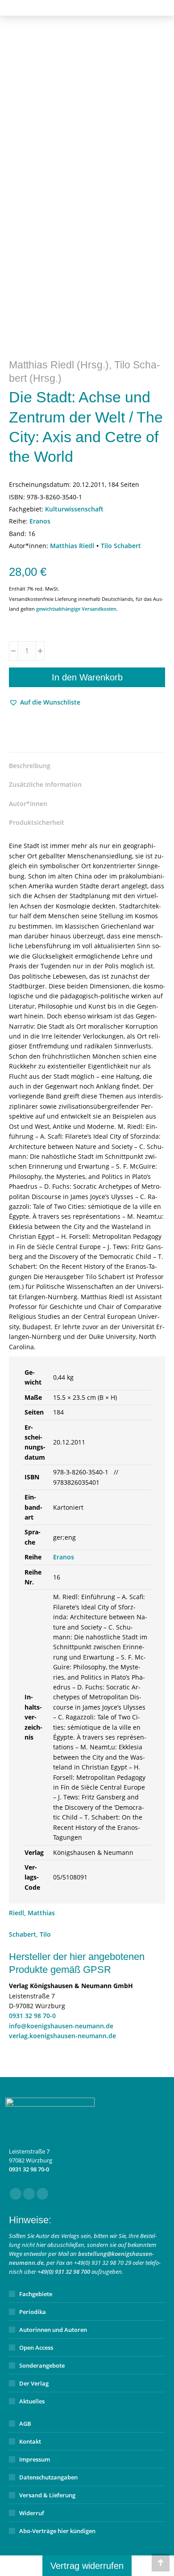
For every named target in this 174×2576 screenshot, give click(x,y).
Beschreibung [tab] (30, 766)
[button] (45, 702)
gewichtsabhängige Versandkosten (76, 609)
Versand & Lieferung (47, 2495)
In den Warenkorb (87, 677)
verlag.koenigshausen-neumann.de (62, 2036)
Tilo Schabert (121, 546)
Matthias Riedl (72, 546)
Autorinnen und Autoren (53, 2330)
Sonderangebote (42, 2365)
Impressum (35, 2459)
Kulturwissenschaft (74, 509)
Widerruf (32, 2513)
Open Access (36, 2348)
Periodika (33, 2312)
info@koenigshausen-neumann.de (61, 2026)
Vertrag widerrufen (87, 2566)
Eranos (40, 521)
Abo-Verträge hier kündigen (57, 2531)
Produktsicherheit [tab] (37, 822)
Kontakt (30, 2441)
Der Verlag (34, 2383)
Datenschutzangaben (48, 2477)
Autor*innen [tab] (28, 804)
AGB (25, 2424)
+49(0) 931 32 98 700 (64, 2272)
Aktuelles (32, 2401)
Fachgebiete (36, 2294)
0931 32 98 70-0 (32, 2016)
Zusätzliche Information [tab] (45, 784)
